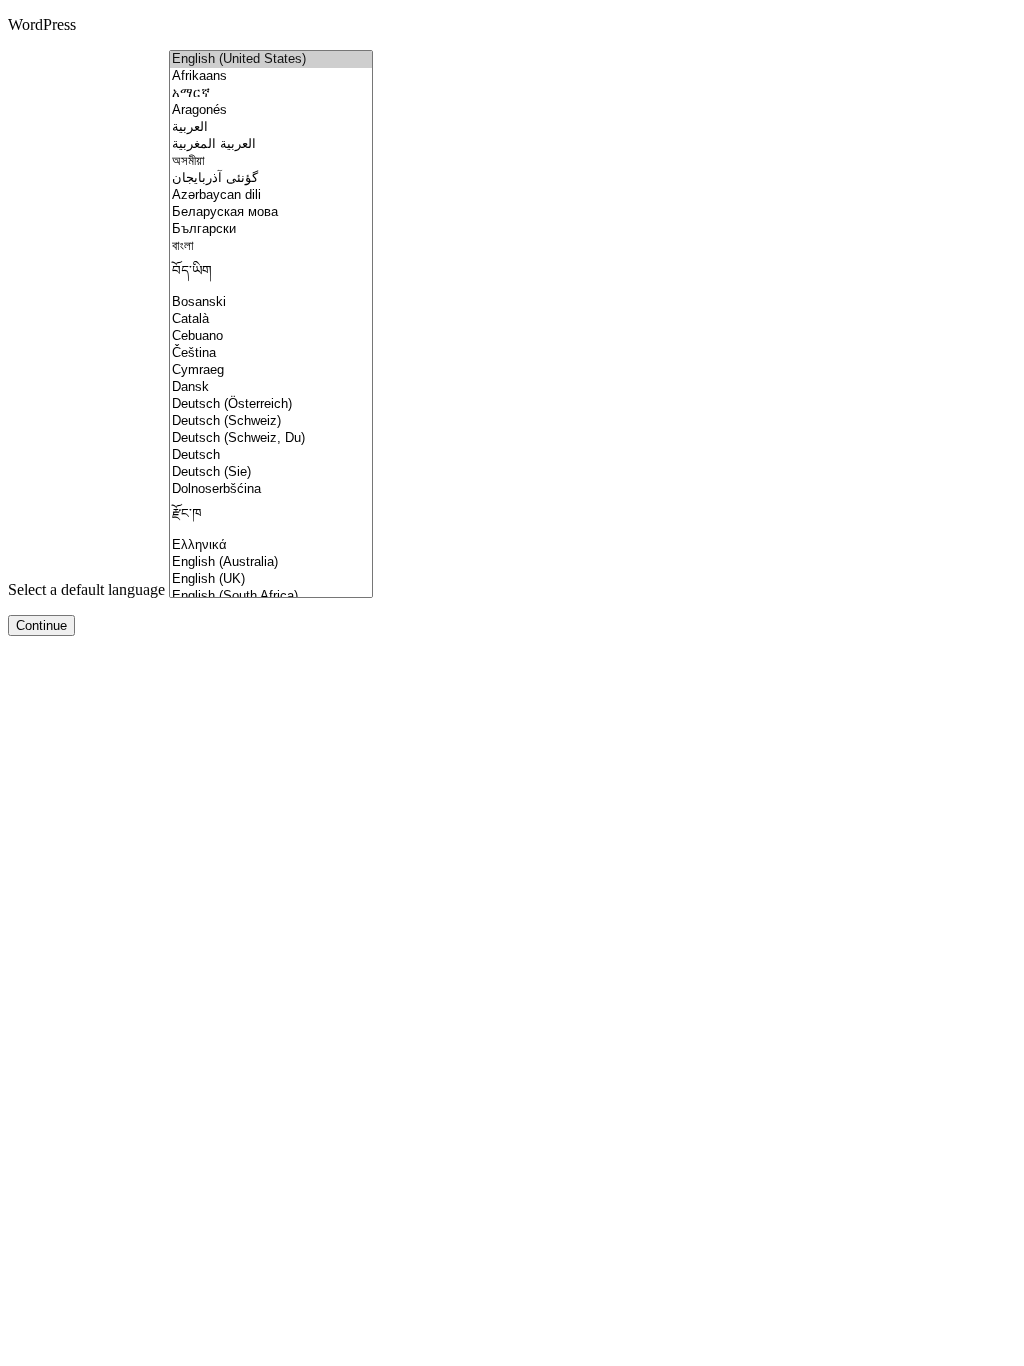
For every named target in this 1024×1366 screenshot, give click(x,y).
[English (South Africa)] (271, 596)
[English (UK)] (271, 579)
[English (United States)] (271, 59)
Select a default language (86, 589)
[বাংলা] (271, 246)
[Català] (271, 319)
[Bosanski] (271, 302)
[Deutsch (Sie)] (271, 472)
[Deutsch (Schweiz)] (271, 421)
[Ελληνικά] (271, 545)
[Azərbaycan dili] (271, 195)
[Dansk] (271, 387)
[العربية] (271, 127)
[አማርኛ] (271, 93)
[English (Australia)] (271, 562)
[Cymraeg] (271, 370)
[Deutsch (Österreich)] (271, 404)
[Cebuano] (271, 336)
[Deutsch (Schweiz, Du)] (271, 438)
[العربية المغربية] (271, 144)
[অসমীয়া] (271, 161)
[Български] (271, 229)
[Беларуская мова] (271, 212)
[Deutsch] (271, 455)
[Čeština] (271, 353)
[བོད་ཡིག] (271, 274)
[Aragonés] (271, 110)
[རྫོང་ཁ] (271, 517)
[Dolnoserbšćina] (271, 489)
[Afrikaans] (271, 76)
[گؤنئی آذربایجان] (271, 178)
